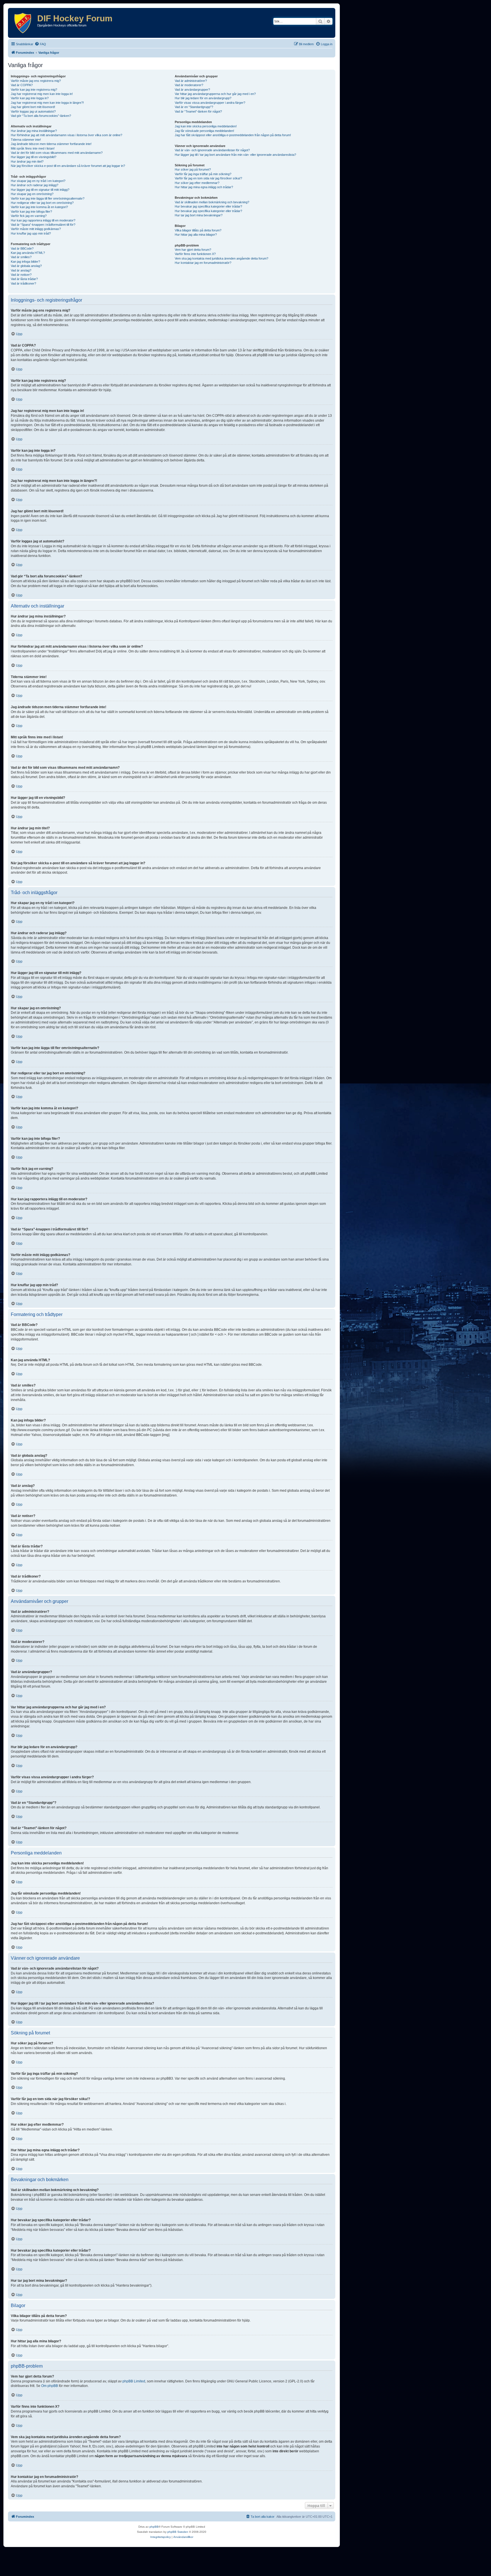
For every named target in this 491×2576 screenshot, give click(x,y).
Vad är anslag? (21, 270)
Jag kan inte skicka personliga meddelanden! (206, 126)
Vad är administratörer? (191, 81)
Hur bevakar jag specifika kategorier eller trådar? (208, 206)
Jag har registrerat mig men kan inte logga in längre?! (47, 103)
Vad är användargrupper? (192, 90)
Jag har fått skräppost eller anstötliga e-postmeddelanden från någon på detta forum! (233, 135)
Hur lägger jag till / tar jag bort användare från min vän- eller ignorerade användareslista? (235, 155)
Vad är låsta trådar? (24, 279)
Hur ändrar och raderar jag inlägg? (35, 185)
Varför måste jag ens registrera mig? (36, 81)
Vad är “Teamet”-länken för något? (198, 111)
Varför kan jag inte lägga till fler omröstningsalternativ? (48, 198)
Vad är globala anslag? (26, 266)
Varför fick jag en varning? (29, 216)
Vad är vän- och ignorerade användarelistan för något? (212, 150)
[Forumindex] (23, 23)
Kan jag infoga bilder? (25, 262)
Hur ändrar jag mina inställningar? (34, 131)
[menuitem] (40, 44)
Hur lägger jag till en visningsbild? (34, 157)
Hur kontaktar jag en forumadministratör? (203, 263)
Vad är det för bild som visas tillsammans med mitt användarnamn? (57, 153)
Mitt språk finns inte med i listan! (33, 148)
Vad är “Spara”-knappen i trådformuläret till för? (43, 225)
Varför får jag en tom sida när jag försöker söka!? (208, 178)
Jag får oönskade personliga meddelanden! (204, 131)
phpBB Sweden (178, 2532)
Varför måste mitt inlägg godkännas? (36, 229)
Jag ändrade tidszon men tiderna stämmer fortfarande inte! (51, 144)
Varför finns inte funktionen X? (195, 254)
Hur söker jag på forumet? (193, 169)
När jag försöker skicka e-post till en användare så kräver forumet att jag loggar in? (68, 166)
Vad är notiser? (21, 275)
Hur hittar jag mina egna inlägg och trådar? (204, 187)
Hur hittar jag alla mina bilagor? (196, 235)
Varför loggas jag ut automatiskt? (33, 111)
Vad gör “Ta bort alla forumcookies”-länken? (41, 116)
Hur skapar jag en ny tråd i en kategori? (38, 181)
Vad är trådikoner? (23, 283)
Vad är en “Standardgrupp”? (194, 107)
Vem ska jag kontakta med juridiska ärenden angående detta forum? (221, 258)
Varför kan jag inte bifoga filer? (31, 212)
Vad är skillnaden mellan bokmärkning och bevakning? (212, 202)
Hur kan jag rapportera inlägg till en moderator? (43, 220)
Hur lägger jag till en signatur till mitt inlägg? (40, 190)
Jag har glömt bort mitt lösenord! (33, 107)
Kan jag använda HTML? (28, 253)
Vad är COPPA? (22, 85)
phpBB (154, 2527)
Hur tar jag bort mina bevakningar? (199, 215)
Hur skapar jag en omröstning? (32, 194)
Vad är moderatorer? (189, 85)
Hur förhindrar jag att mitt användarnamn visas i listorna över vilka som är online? (66, 135)
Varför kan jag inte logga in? (30, 98)
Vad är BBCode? (22, 248)
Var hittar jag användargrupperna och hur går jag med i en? (215, 94)
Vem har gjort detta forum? (193, 250)
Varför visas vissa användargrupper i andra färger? (210, 103)
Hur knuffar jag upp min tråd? (31, 233)
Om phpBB (50, 2386)
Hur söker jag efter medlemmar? (197, 183)
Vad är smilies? (21, 257)
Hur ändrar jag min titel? (27, 161)
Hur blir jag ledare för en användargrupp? (203, 98)
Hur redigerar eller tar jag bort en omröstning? (42, 203)
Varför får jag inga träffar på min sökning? (203, 174)
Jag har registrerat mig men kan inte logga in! (42, 94)
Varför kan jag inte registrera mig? (34, 90)
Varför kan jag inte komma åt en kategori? (39, 207)
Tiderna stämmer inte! (26, 140)
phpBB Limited (134, 2381)
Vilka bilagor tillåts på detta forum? (198, 230)
